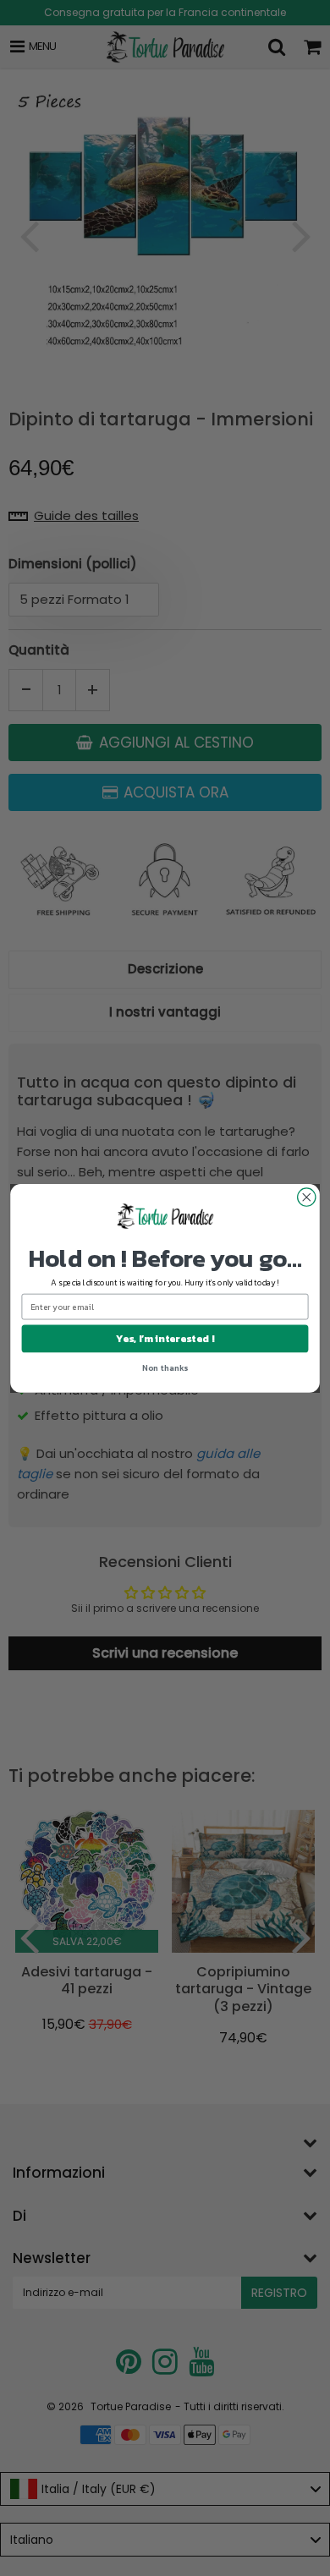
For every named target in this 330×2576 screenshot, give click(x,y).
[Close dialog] (307, 1197)
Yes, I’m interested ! (165, 1338)
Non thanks (165, 1367)
